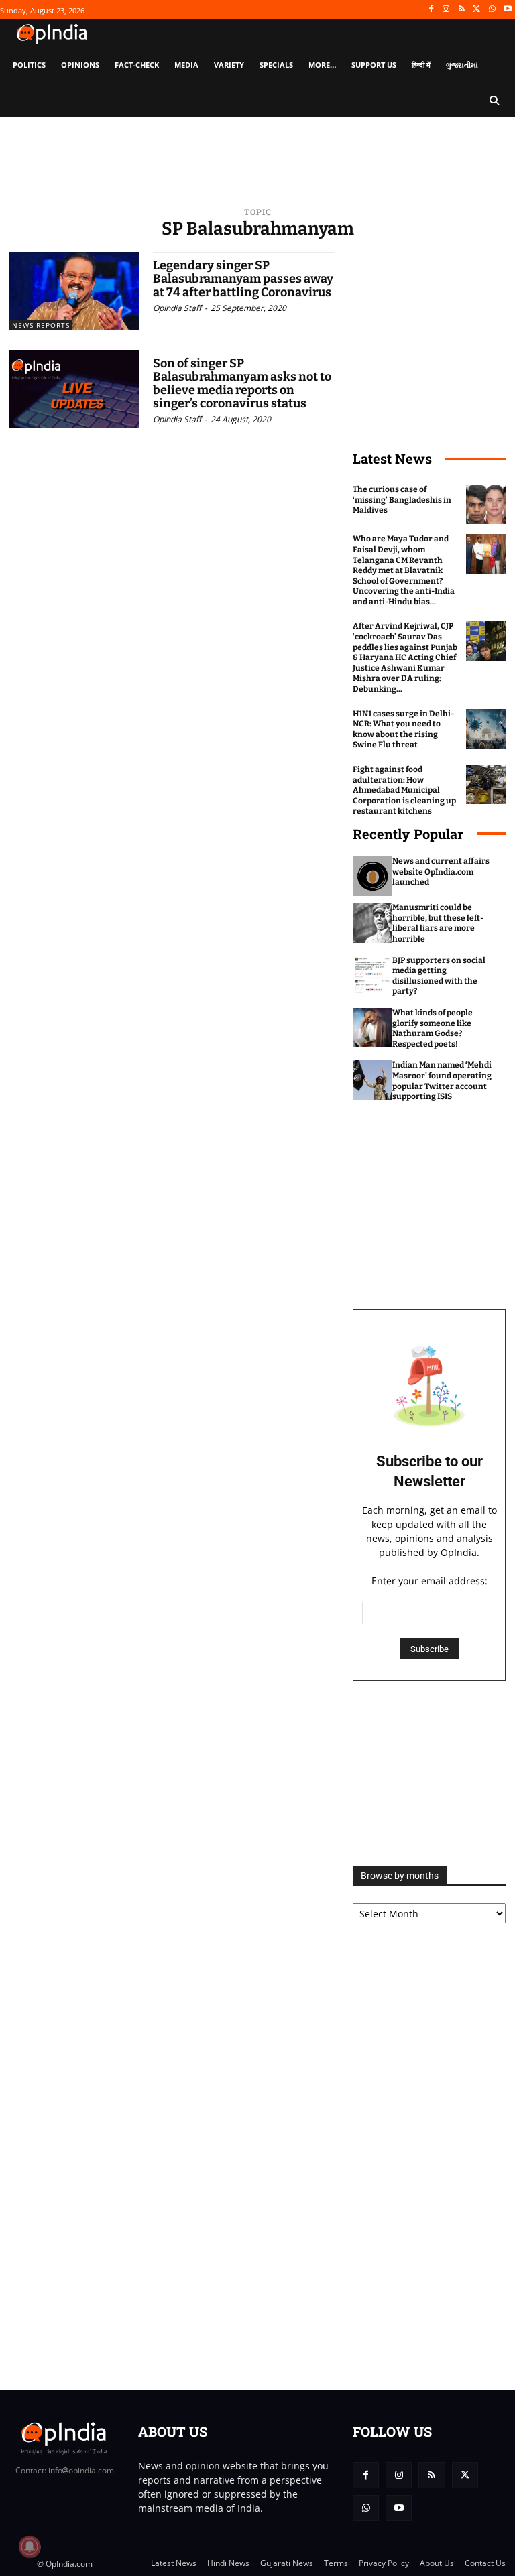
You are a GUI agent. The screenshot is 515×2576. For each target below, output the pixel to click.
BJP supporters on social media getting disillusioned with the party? (439, 976)
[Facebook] (431, 10)
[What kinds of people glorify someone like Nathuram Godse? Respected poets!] (373, 1028)
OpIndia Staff (177, 308)
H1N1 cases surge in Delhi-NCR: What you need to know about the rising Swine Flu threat (403, 729)
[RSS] (462, 10)
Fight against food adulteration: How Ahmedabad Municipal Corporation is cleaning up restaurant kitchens (404, 790)
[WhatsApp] (492, 10)
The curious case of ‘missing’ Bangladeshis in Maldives (402, 500)
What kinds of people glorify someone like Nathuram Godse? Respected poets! (433, 1028)
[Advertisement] (429, 1773)
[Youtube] (507, 10)
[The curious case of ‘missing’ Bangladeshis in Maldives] (486, 504)
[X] (477, 10)
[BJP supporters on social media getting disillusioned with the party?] (373, 975)
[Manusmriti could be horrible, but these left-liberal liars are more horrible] (373, 922)
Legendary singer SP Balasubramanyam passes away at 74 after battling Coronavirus (243, 279)
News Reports (41, 325)
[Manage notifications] (30, 2547)
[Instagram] (446, 10)
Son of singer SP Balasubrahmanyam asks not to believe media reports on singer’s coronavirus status (242, 383)
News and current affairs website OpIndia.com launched (441, 872)
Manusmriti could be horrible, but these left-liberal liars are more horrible (438, 923)
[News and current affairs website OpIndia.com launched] (373, 876)
